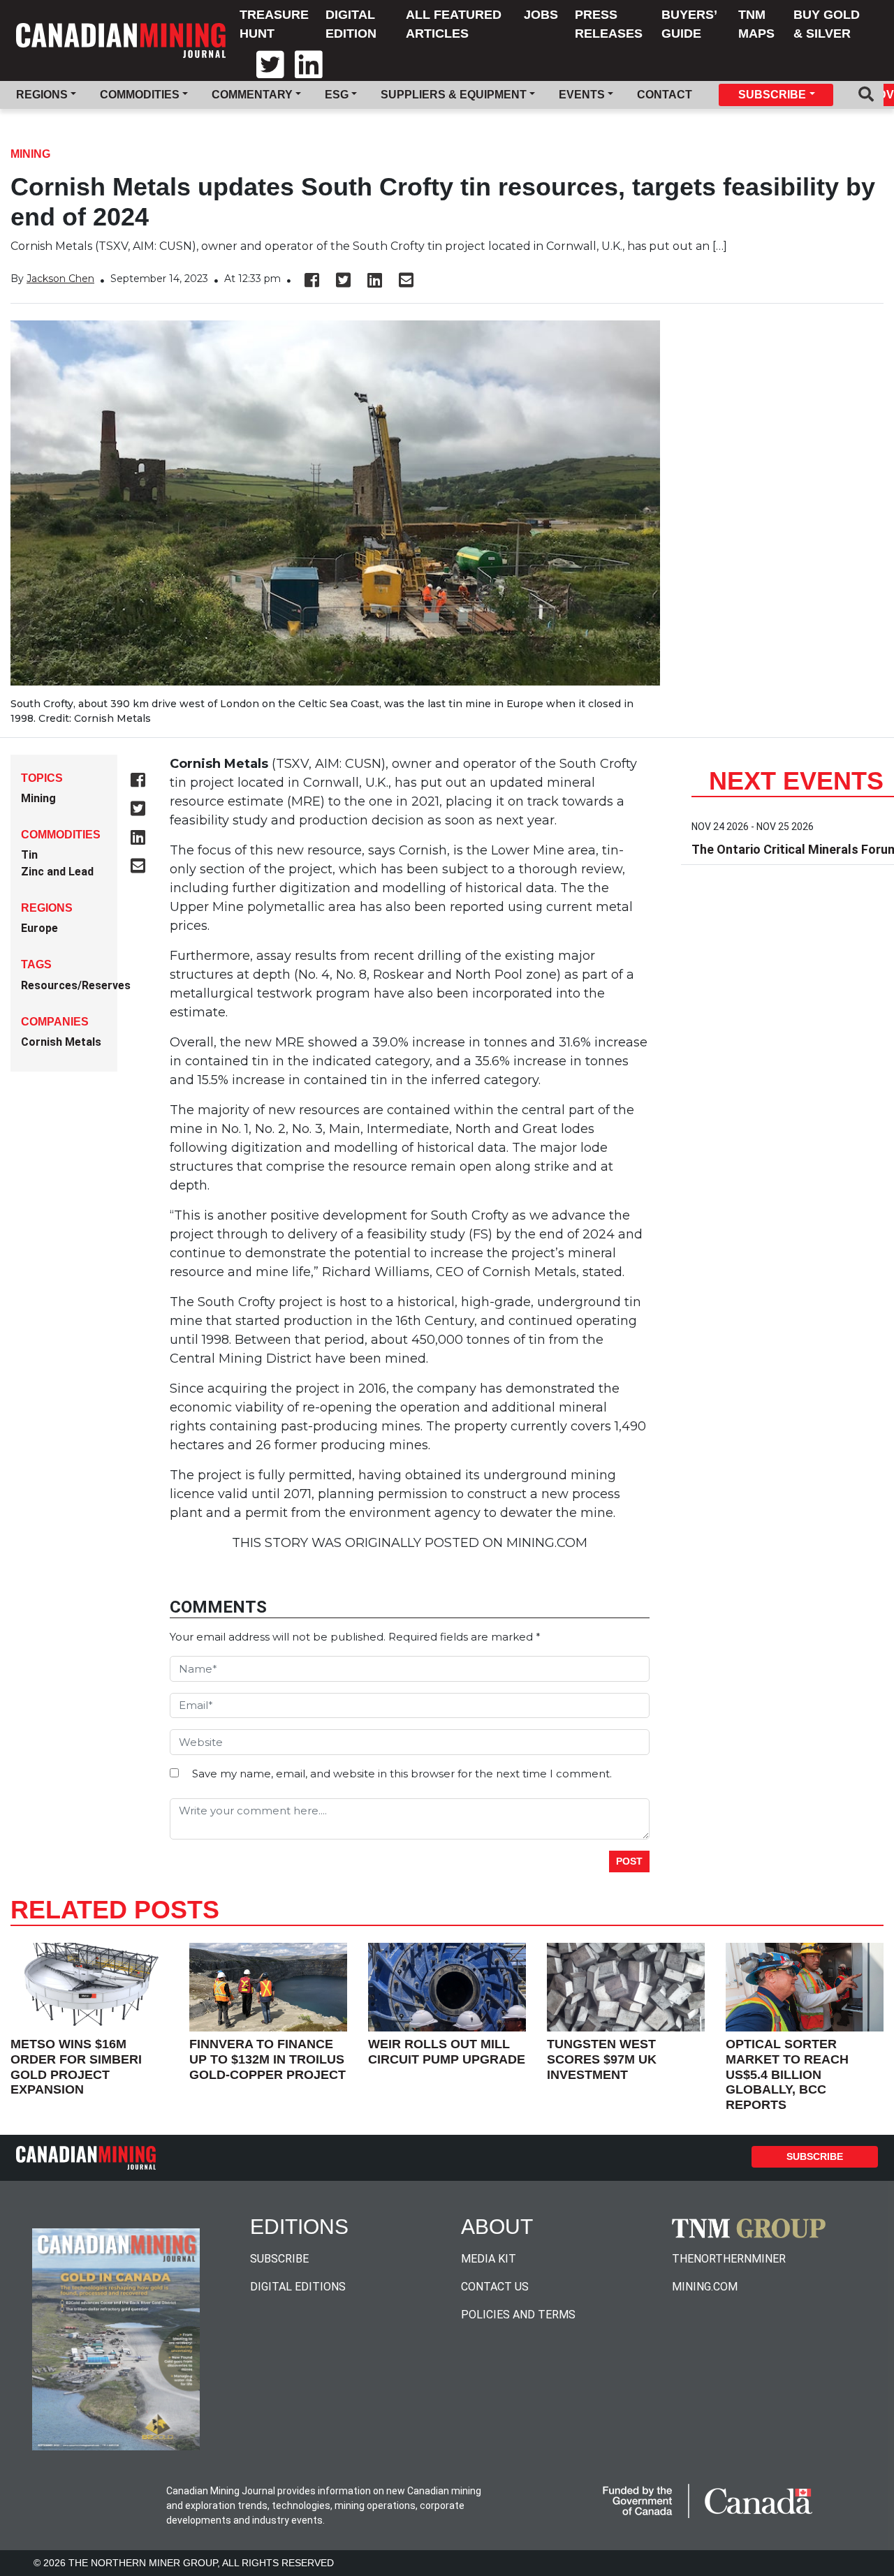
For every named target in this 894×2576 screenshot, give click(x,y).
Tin (29, 855)
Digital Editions (298, 2287)
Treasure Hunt (274, 24)
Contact (665, 95)
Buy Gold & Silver (827, 24)
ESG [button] (337, 95)
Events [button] (582, 95)
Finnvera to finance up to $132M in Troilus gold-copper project (268, 2059)
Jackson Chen (60, 279)
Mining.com (705, 2287)
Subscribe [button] (772, 95)
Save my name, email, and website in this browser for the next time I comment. (402, 1774)
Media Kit (489, 2259)
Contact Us (495, 2287)
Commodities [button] (140, 95)
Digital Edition (351, 24)
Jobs (541, 15)
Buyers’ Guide (689, 24)
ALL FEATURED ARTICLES (454, 24)
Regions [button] (42, 95)
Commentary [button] (252, 95)
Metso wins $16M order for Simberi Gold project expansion (76, 2067)
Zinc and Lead (57, 872)
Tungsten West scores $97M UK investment (602, 2059)
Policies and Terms (518, 2315)
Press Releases (609, 24)
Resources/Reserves (76, 985)
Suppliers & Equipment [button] (454, 95)
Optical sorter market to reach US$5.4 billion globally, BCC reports (787, 2074)
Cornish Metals (61, 1042)
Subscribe (815, 2156)
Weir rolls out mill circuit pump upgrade (447, 2052)
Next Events (796, 781)
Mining (30, 154)
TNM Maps (756, 24)
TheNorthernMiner (729, 2259)
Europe (39, 928)
